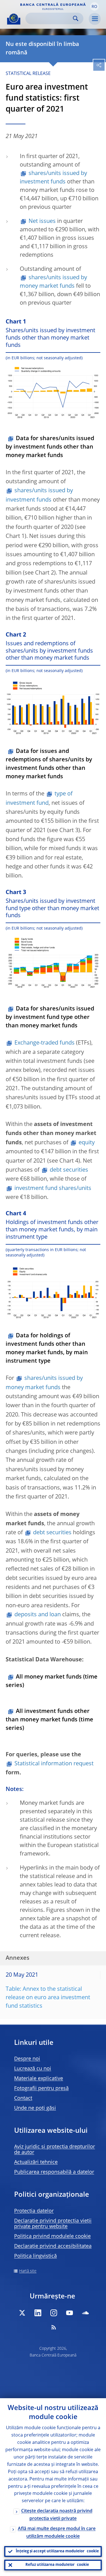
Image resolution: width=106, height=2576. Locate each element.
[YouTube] (70, 2313)
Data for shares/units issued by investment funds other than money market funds (50, 447)
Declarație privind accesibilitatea (53, 2246)
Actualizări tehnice (36, 2162)
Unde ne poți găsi (35, 2108)
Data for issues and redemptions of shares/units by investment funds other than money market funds (49, 764)
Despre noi (27, 2059)
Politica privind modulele (52, 2236)
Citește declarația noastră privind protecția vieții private (57, 2515)
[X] (22, 2313)
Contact (23, 2098)
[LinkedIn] (38, 2313)
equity (87, 1143)
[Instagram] (54, 2313)
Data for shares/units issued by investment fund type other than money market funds (50, 1017)
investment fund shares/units (53, 1189)
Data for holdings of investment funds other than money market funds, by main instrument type (47, 1349)
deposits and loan (38, 1615)
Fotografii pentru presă (41, 2089)
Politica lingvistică (35, 2256)
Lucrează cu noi (33, 2069)
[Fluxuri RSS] (54, 2327)
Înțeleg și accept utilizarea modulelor (57, 2551)
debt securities (69, 1170)
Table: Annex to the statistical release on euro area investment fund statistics (48, 1998)
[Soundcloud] (85, 2313)
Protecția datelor (34, 2211)
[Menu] (95, 19)
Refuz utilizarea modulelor (57, 2565)
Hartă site (28, 2271)
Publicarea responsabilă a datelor (54, 2172)
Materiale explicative (39, 2079)
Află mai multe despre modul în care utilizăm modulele (57, 2533)
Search (76, 18)
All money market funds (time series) (52, 1681)
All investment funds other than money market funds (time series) (49, 1720)
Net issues (42, 221)
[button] (94, 6)
